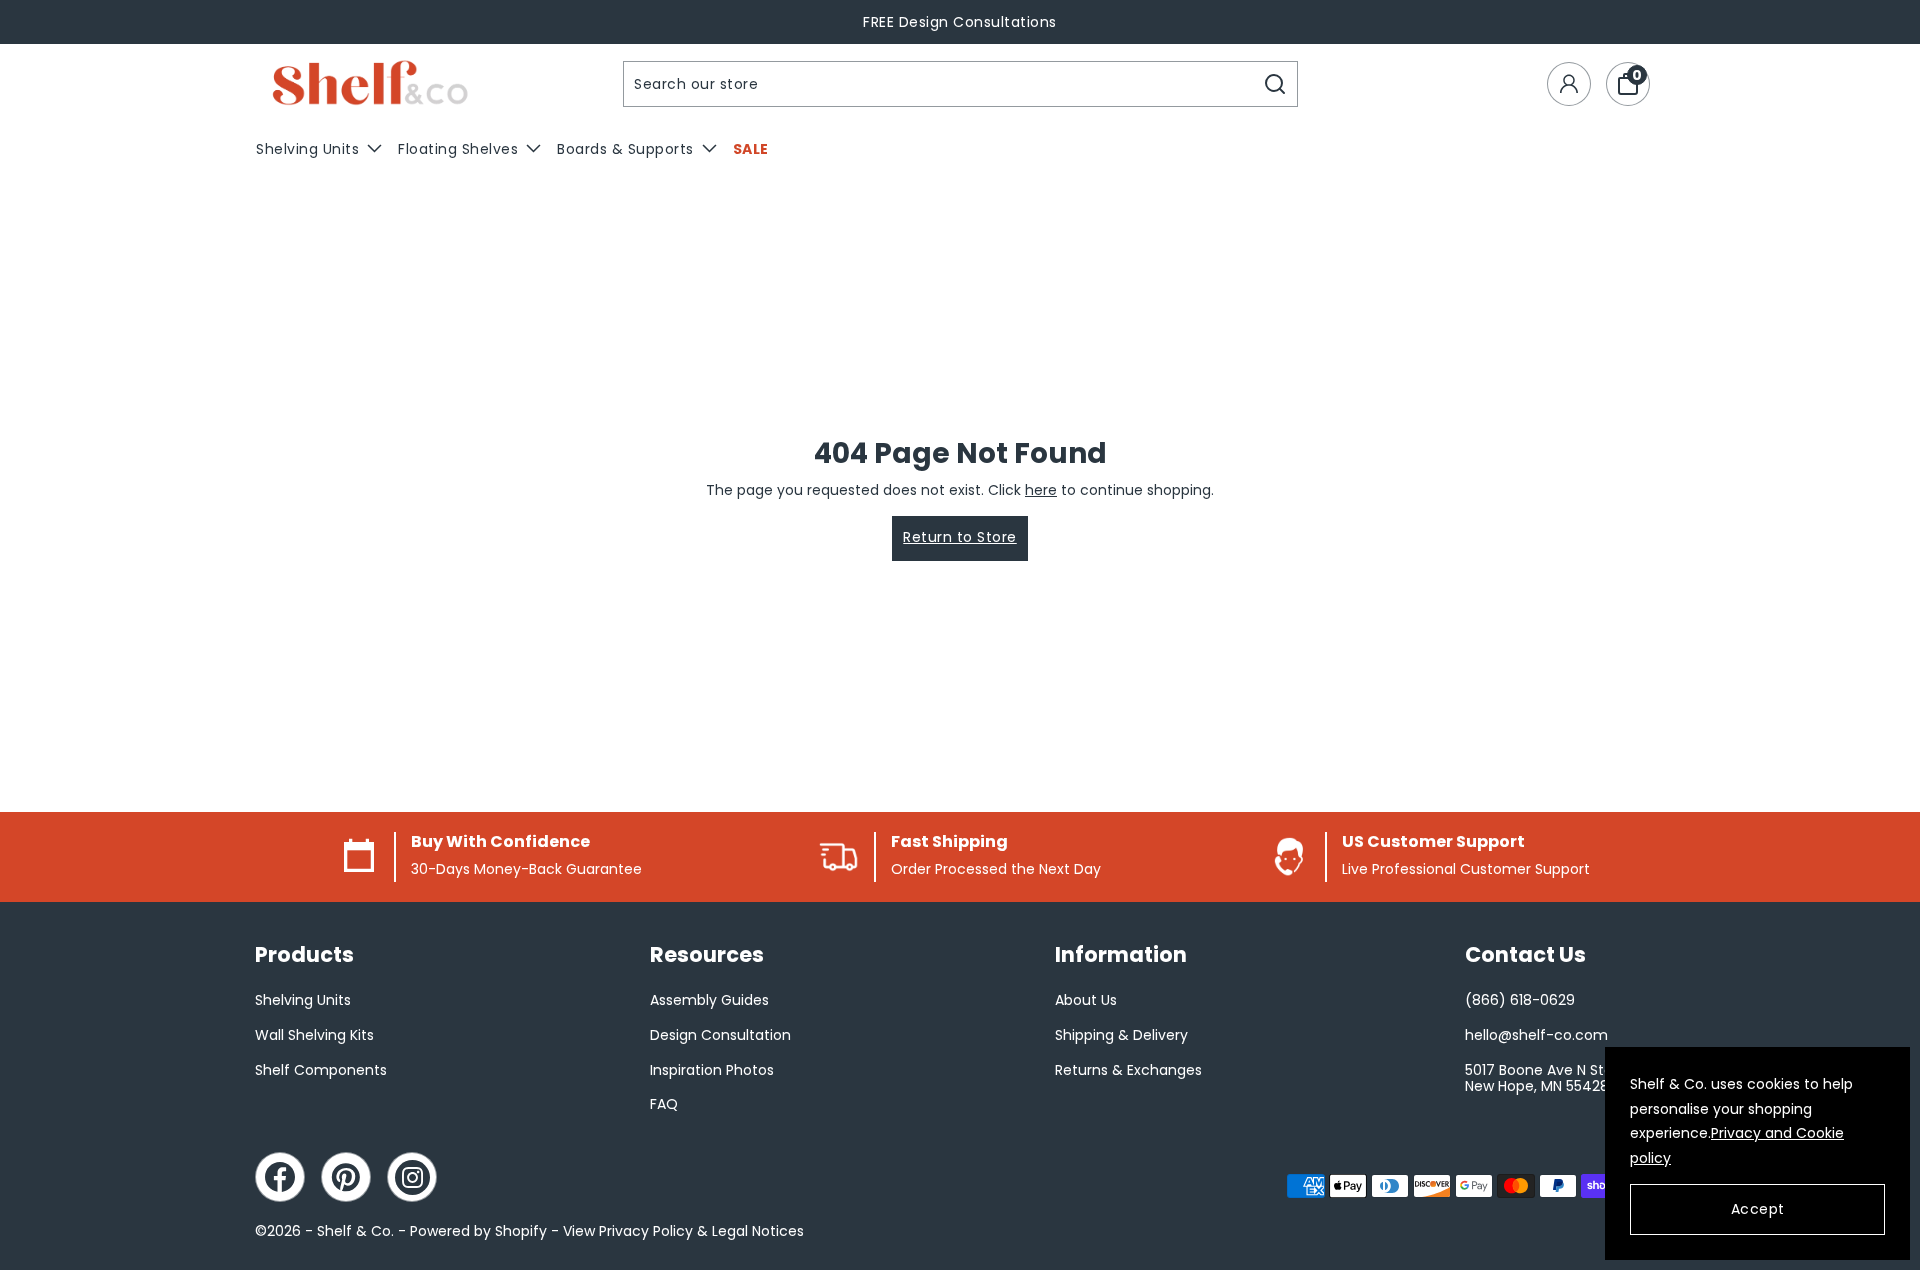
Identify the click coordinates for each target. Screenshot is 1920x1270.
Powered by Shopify (478, 1231)
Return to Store (960, 537)
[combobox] (939, 84)
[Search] (1275, 84)
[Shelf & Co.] (370, 84)
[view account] (1569, 84)
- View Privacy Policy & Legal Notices (677, 1231)
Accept (1758, 1209)
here (1041, 490)
